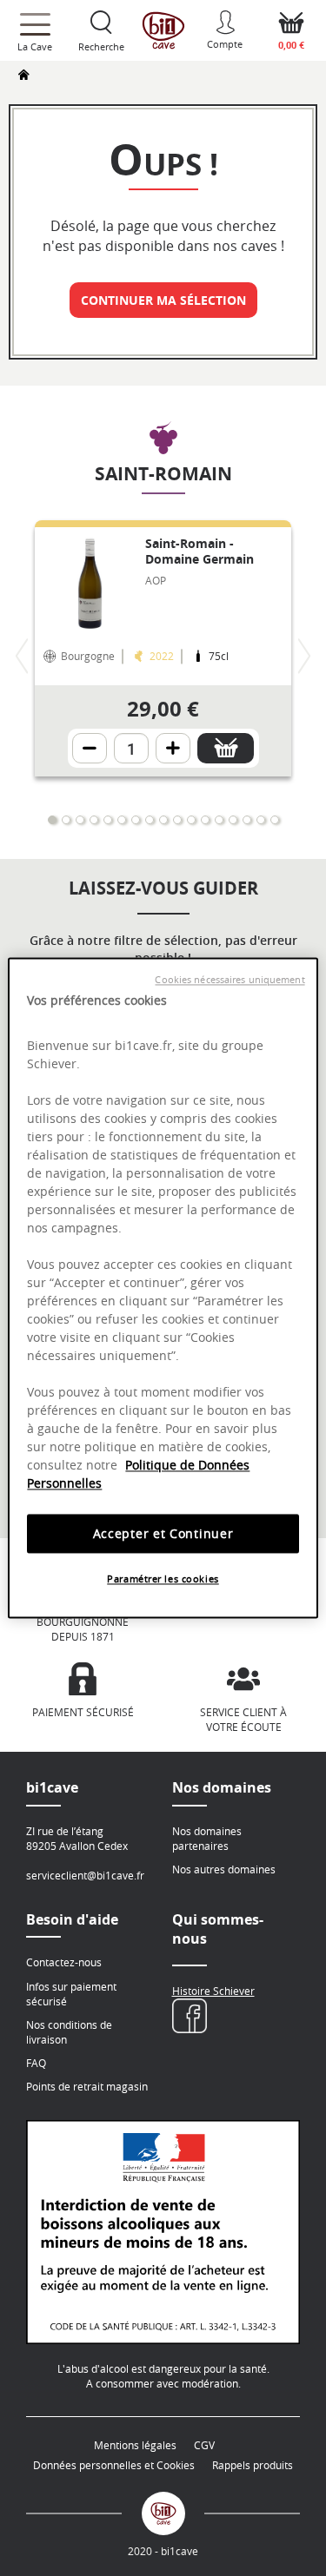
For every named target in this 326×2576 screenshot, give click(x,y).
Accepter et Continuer (163, 1533)
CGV (204, 2445)
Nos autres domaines (224, 1869)
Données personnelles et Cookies (114, 2465)
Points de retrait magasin (87, 2086)
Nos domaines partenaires (207, 1838)
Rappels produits (253, 2465)
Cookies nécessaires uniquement (230, 980)
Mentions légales (135, 2445)
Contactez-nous (64, 1962)
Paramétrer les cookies (163, 1579)
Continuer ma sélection (163, 300)
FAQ (36, 2063)
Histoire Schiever (213, 1991)
